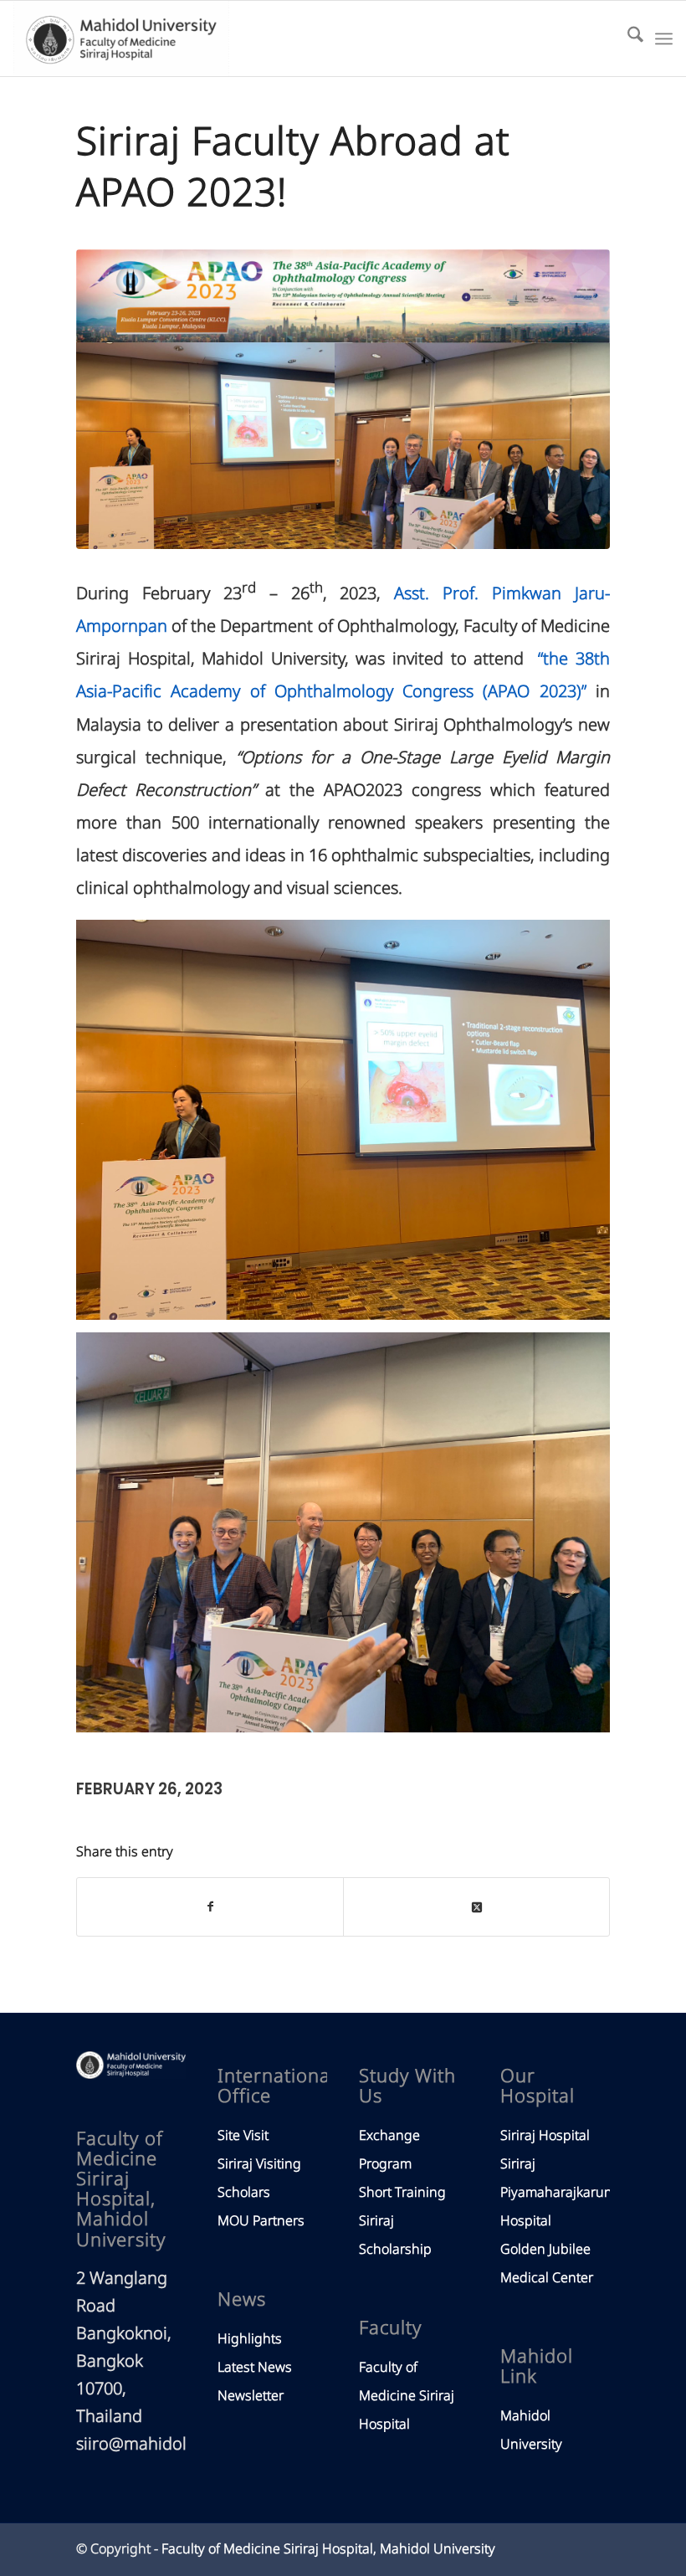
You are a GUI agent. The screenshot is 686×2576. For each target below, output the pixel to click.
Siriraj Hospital (545, 2136)
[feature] (343, 400)
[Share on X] (476, 1907)
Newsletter (251, 2396)
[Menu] (664, 38)
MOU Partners (261, 2221)
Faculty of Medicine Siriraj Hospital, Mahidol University (328, 2549)
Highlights (250, 2339)
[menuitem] (627, 38)
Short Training (402, 2193)
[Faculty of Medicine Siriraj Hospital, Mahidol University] (121, 38)
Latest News (255, 2368)
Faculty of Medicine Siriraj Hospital (407, 2396)
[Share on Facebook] (210, 1907)
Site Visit (243, 2136)
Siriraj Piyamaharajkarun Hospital (556, 2193)
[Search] (627, 38)
